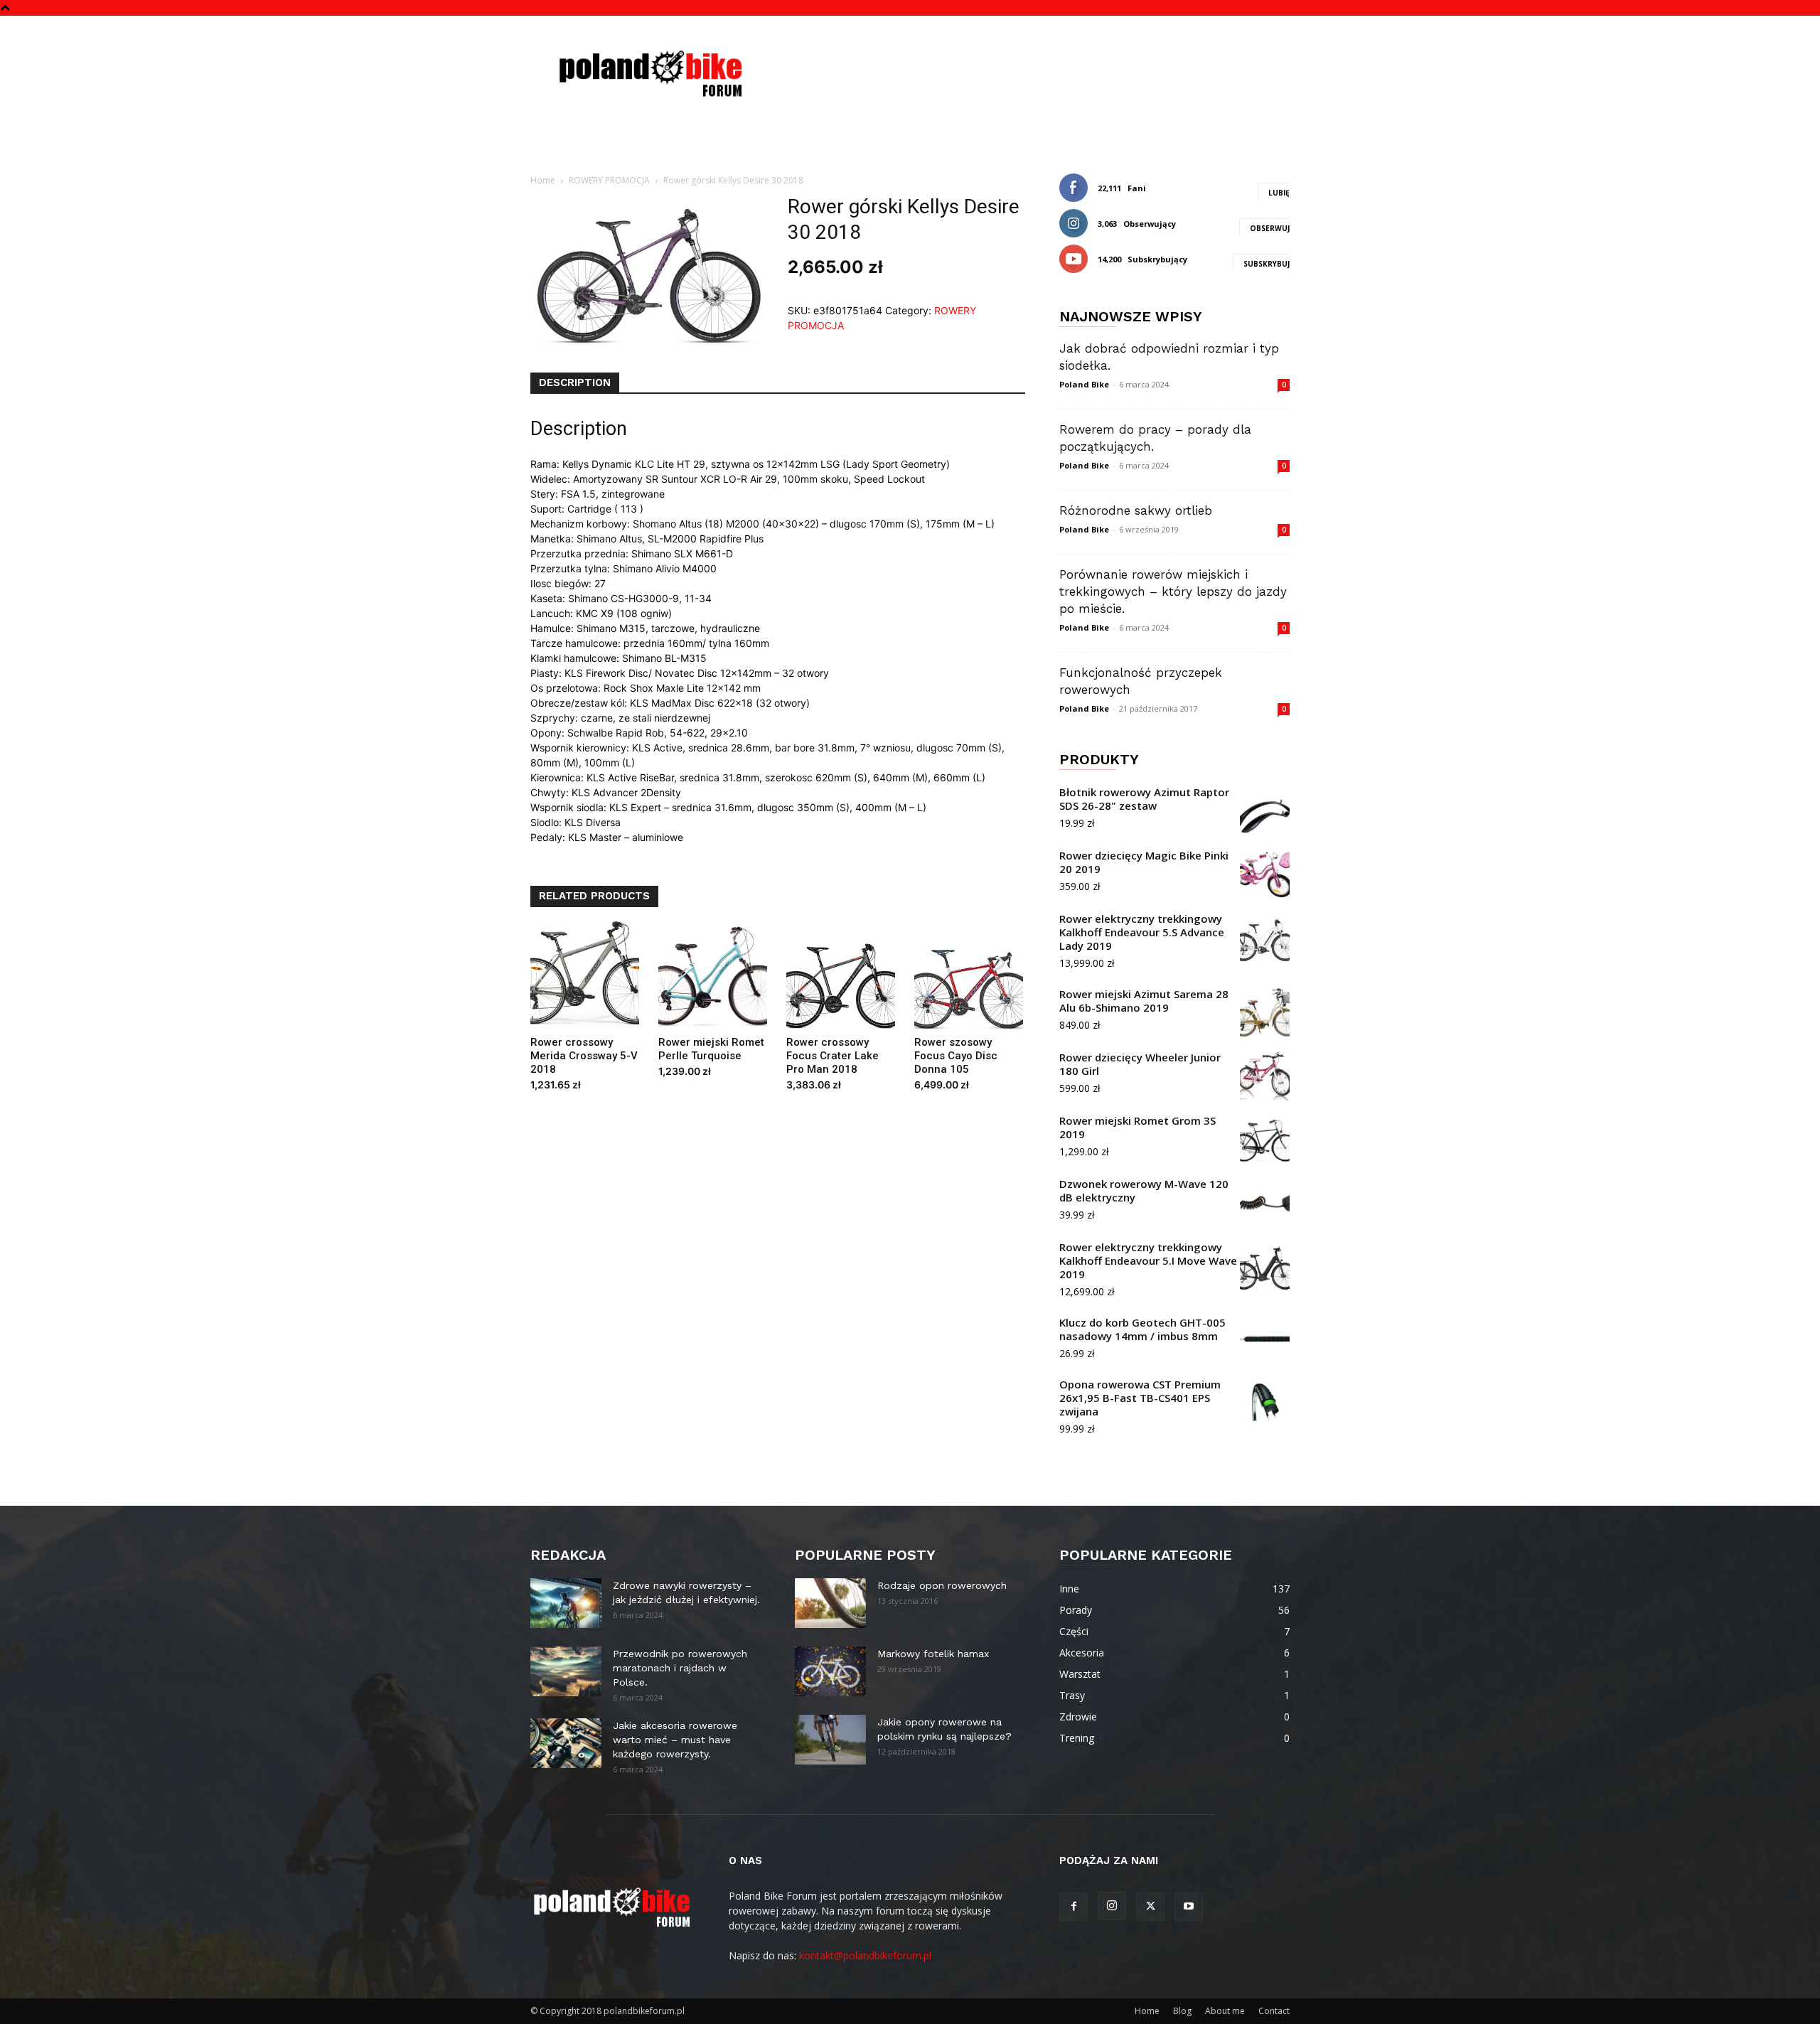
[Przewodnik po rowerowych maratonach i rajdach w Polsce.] (566, 1671)
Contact (1274, 2011)
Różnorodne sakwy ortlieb (1136, 510)
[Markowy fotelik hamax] (830, 1671)
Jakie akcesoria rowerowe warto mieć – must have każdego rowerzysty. (675, 1740)
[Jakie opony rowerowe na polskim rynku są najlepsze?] (830, 1740)
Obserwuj (1270, 228)
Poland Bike (1084, 384)
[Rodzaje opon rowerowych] (830, 1603)
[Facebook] (1074, 1907)
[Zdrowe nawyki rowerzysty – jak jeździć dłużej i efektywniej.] (566, 1603)
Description (575, 382)
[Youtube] (1189, 1907)
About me (1225, 2011)
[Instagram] (1112, 1906)
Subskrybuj (1267, 264)
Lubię (1279, 193)
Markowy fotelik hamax (933, 1654)
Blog (1182, 2011)
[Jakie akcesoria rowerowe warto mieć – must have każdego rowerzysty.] (566, 1743)
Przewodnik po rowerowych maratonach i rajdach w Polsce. (680, 1668)
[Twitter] (1150, 1907)
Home (543, 180)
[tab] (575, 383)
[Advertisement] (1031, 68)
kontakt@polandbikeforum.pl (865, 1955)
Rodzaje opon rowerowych (942, 1585)
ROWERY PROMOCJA (609, 180)
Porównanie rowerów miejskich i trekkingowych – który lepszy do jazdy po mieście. (1173, 591)
